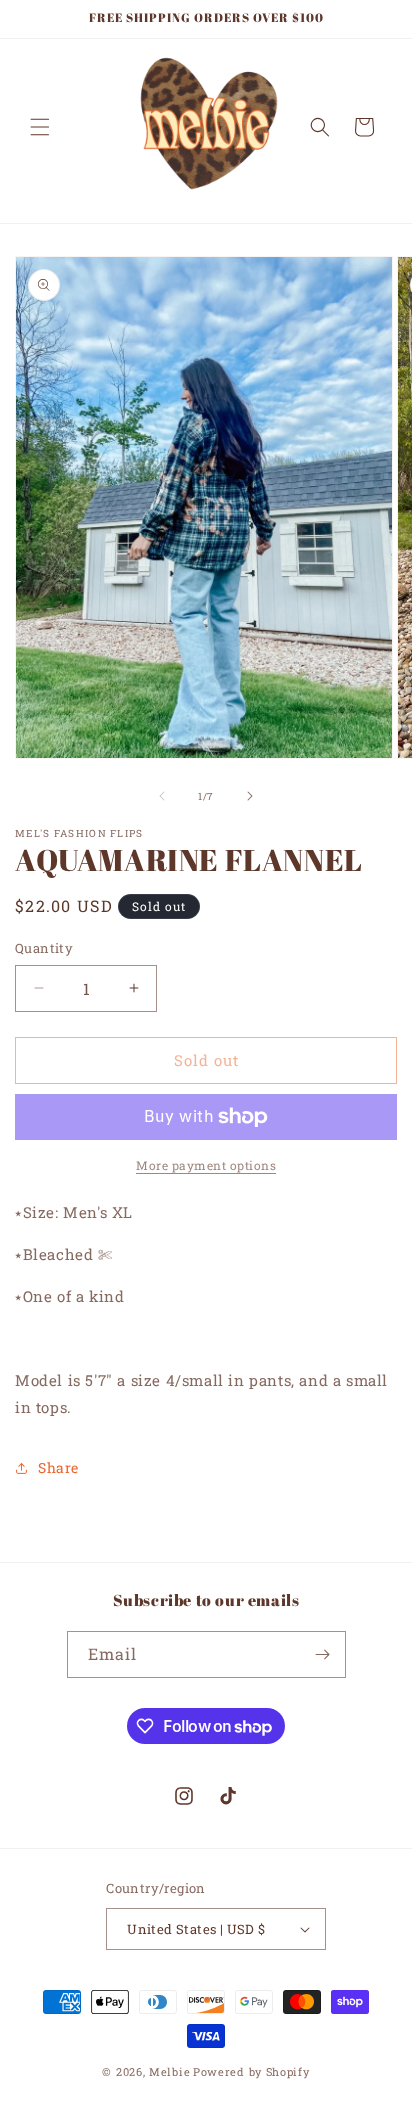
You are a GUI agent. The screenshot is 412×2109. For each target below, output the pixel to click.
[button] (40, 127)
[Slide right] (250, 796)
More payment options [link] (206, 1165)
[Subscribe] (323, 1654)
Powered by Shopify (251, 2071)
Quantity (44, 948)
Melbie (169, 2071)
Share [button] (58, 1467)
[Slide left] (162, 796)
